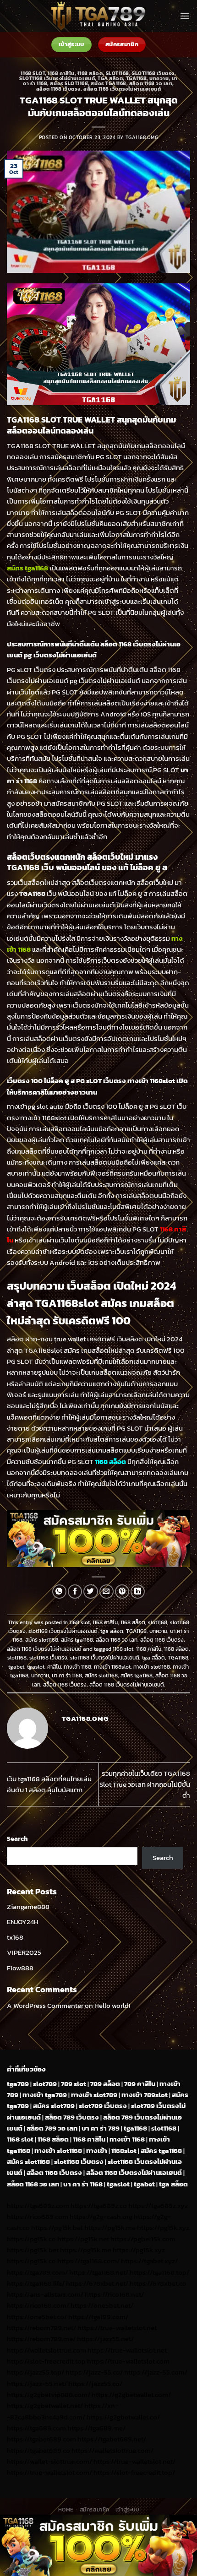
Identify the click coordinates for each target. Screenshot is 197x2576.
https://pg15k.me (110, 2227)
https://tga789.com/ (37, 2272)
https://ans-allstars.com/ (45, 2294)
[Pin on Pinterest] (122, 1592)
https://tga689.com (36, 2428)
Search (17, 1838)
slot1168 (118, 73)
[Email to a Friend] (107, 1592)
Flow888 (20, 1968)
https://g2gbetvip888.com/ (49, 2394)
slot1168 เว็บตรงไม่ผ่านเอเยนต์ (57, 78)
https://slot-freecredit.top (46, 2361)
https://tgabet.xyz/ (149, 2261)
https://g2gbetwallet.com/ (131, 2394)
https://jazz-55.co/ (94, 2372)
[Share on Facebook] (75, 1592)
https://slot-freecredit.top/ (134, 2472)
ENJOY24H (23, 1922)
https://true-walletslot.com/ (49, 2472)
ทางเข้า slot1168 (152, 1667)
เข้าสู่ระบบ (127, 2510)
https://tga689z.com (38, 2205)
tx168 (15, 1937)
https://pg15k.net (83, 2239)
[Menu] (185, 16)
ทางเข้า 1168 (77, 1667)
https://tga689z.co (99, 2205)
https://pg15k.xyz (163, 2227)
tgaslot (36, 1667)
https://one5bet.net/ (102, 2305)
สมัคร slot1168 (69, 83)
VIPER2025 (24, 1952)
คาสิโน (54, 1667)
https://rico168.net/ (114, 2294)
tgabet (16, 1667)
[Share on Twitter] (90, 1592)
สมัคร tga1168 (108, 83)
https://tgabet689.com (41, 2439)
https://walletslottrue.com (47, 2350)
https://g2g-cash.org (101, 2216)
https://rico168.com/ (38, 2305)
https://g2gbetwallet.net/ (45, 2405)
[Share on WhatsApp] (59, 1592)
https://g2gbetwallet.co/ (123, 2417)
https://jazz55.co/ (95, 2383)
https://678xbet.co (158, 2283)
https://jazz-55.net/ (37, 2383)
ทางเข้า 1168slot (112, 1667)
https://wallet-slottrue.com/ (49, 2461)
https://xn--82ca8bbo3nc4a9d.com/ (63, 2411)
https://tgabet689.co (38, 2450)
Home (66, 2510)
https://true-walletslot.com (128, 2361)
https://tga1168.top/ (159, 2272)
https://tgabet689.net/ (112, 2439)
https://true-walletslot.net (117, 2328)
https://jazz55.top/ (36, 2372)
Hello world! (112, 2005)
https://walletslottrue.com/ (112, 2450)
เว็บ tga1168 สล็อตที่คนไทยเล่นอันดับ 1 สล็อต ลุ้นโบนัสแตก (49, 1784)
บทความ (159, 78)
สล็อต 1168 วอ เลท (151, 83)
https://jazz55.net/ (105, 2339)
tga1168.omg (142, 137)
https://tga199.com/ (98, 2317)
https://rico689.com (38, 2216)
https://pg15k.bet (57, 2227)
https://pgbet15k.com (143, 2239)
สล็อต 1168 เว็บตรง (59, 89)
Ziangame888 (28, 1906)
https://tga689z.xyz (158, 2205)
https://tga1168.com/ (88, 2261)
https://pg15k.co (31, 2239)
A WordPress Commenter (45, 2005)
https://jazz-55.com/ (156, 2372)
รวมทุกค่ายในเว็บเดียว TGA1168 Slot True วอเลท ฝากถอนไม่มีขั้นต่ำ (145, 1784)
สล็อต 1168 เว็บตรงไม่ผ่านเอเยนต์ (122, 89)
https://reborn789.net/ (41, 2328)
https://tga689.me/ (96, 2428)
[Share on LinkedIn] (138, 1592)
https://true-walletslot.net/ (134, 2461)
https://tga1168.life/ (36, 2283)
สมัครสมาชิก (95, 2510)
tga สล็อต (110, 78)
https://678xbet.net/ (97, 2283)
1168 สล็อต (90, 73)
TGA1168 (137, 78)
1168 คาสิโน (61, 73)
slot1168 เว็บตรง (153, 73)
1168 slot (33, 73)
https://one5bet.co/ (37, 2317)
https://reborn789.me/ (41, 2339)
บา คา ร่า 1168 (67, 1676)
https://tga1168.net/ (99, 2272)
